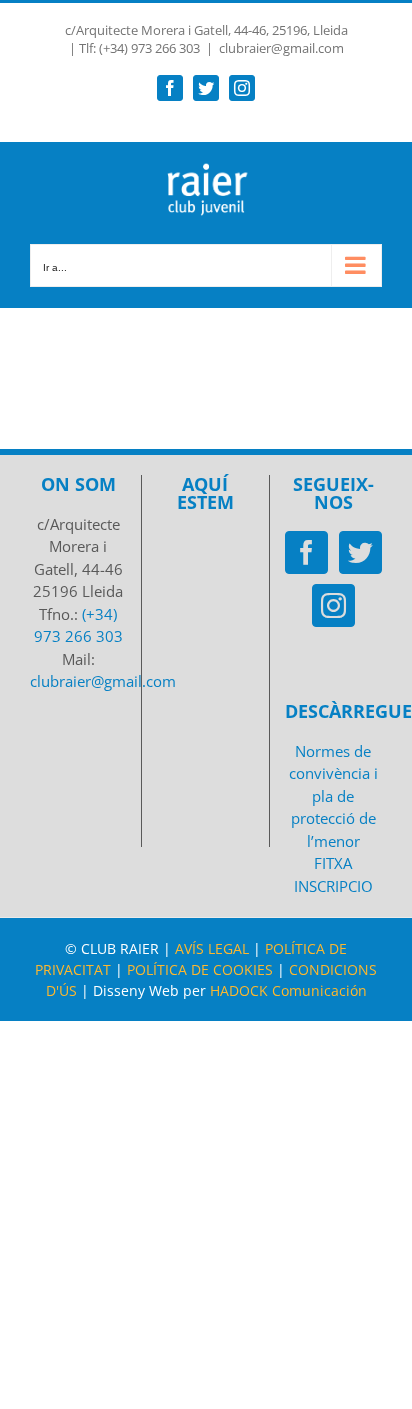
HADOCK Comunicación (288, 990)
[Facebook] (306, 552)
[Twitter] (360, 552)
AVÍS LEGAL (212, 948)
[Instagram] (333, 605)
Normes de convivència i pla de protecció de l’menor (333, 796)
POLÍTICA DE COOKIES (200, 969)
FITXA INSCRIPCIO (333, 874)
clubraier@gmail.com (281, 48)
